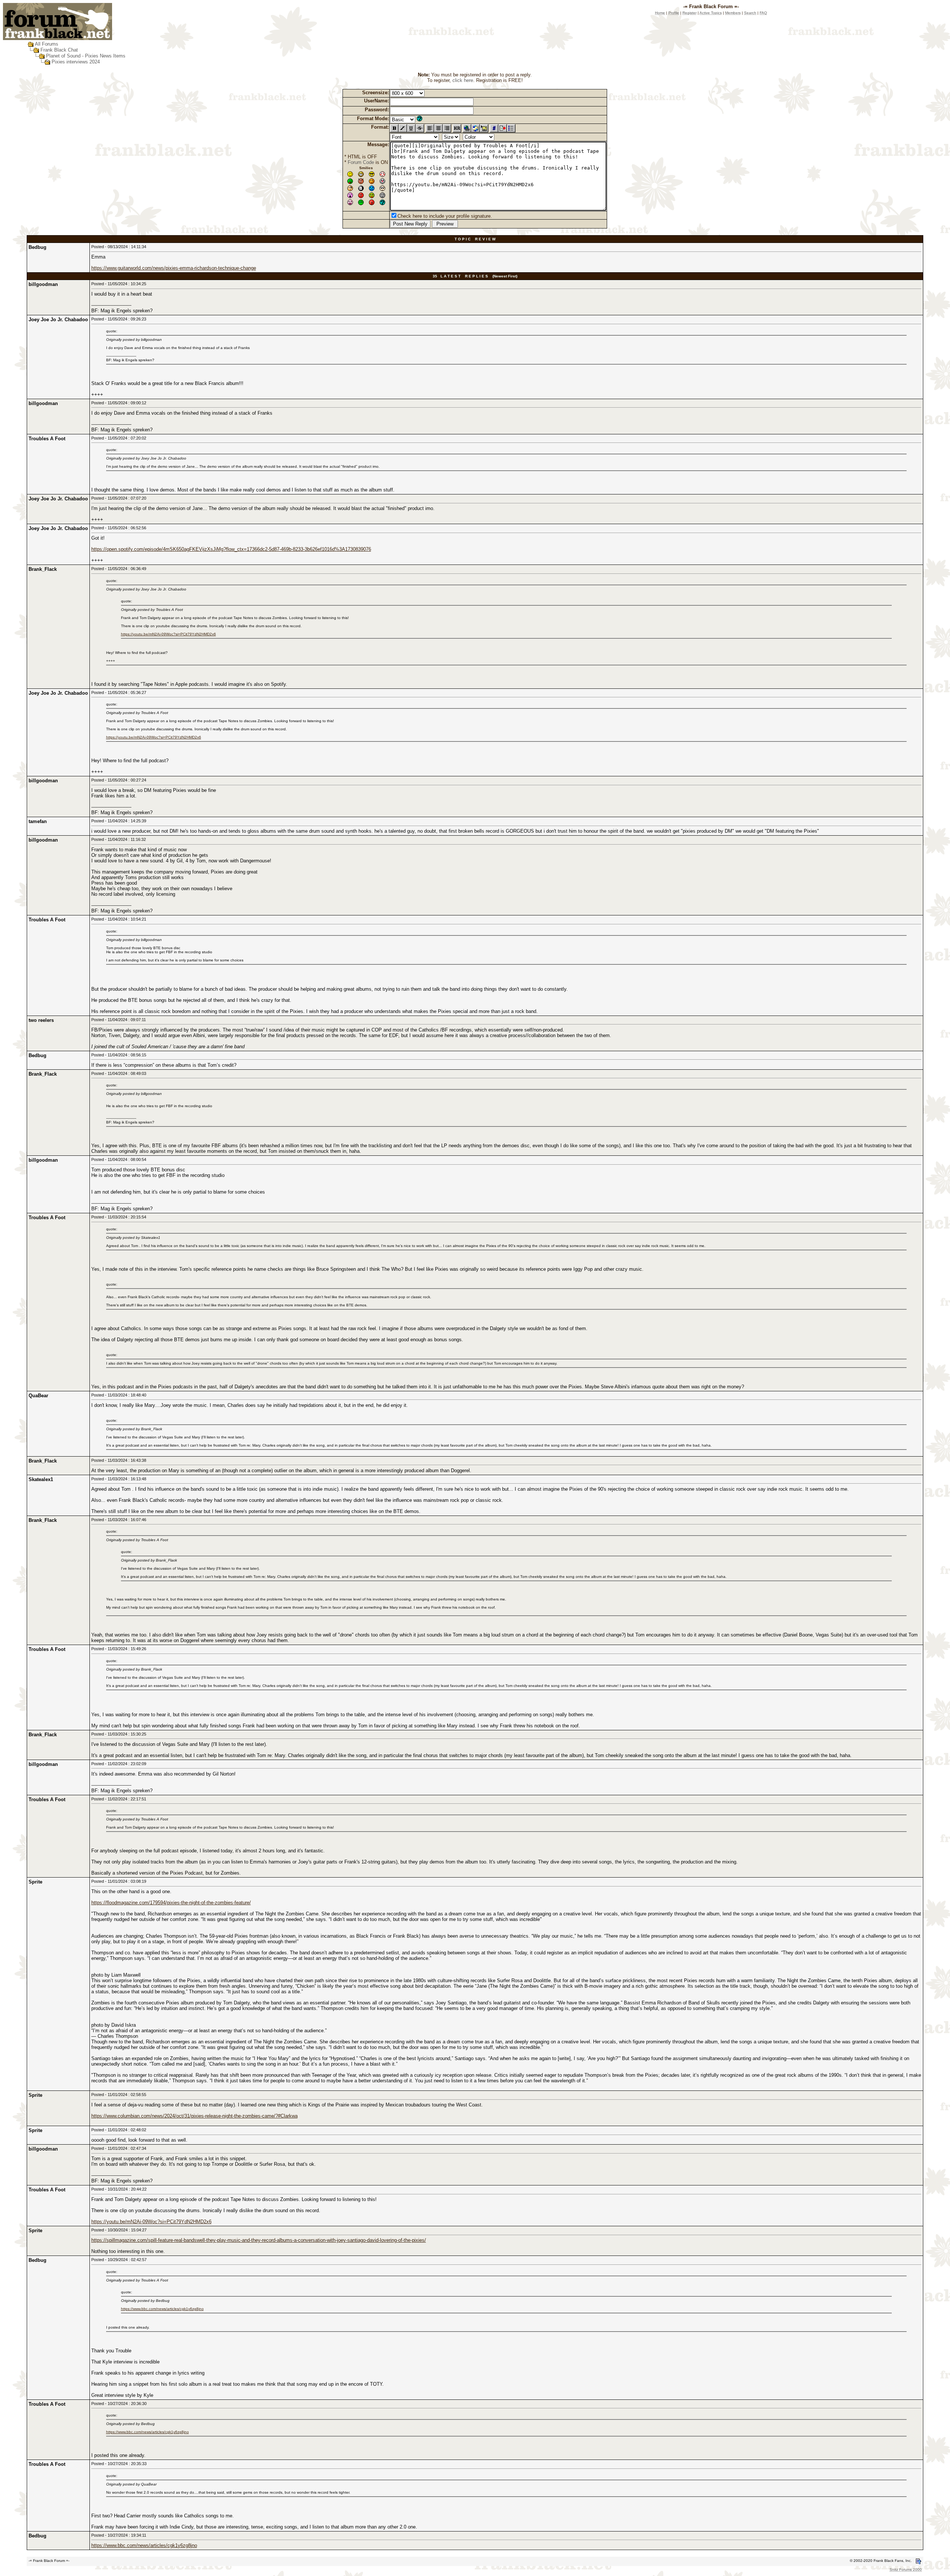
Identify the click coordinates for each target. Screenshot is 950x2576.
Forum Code (361, 162)
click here (463, 80)
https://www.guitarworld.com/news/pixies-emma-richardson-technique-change (174, 268)
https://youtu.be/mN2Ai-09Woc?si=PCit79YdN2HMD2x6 (168, 634)
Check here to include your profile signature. (445, 216)
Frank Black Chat (59, 50)
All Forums (47, 44)
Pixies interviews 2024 (76, 62)
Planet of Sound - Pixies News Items (86, 56)
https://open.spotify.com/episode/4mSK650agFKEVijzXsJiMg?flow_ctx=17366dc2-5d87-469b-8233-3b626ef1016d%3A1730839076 (231, 549)
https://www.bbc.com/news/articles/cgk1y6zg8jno (162, 2309)
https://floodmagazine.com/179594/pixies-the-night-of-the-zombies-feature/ (171, 1903)
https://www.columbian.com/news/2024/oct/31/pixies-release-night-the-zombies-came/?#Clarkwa (194, 2116)
